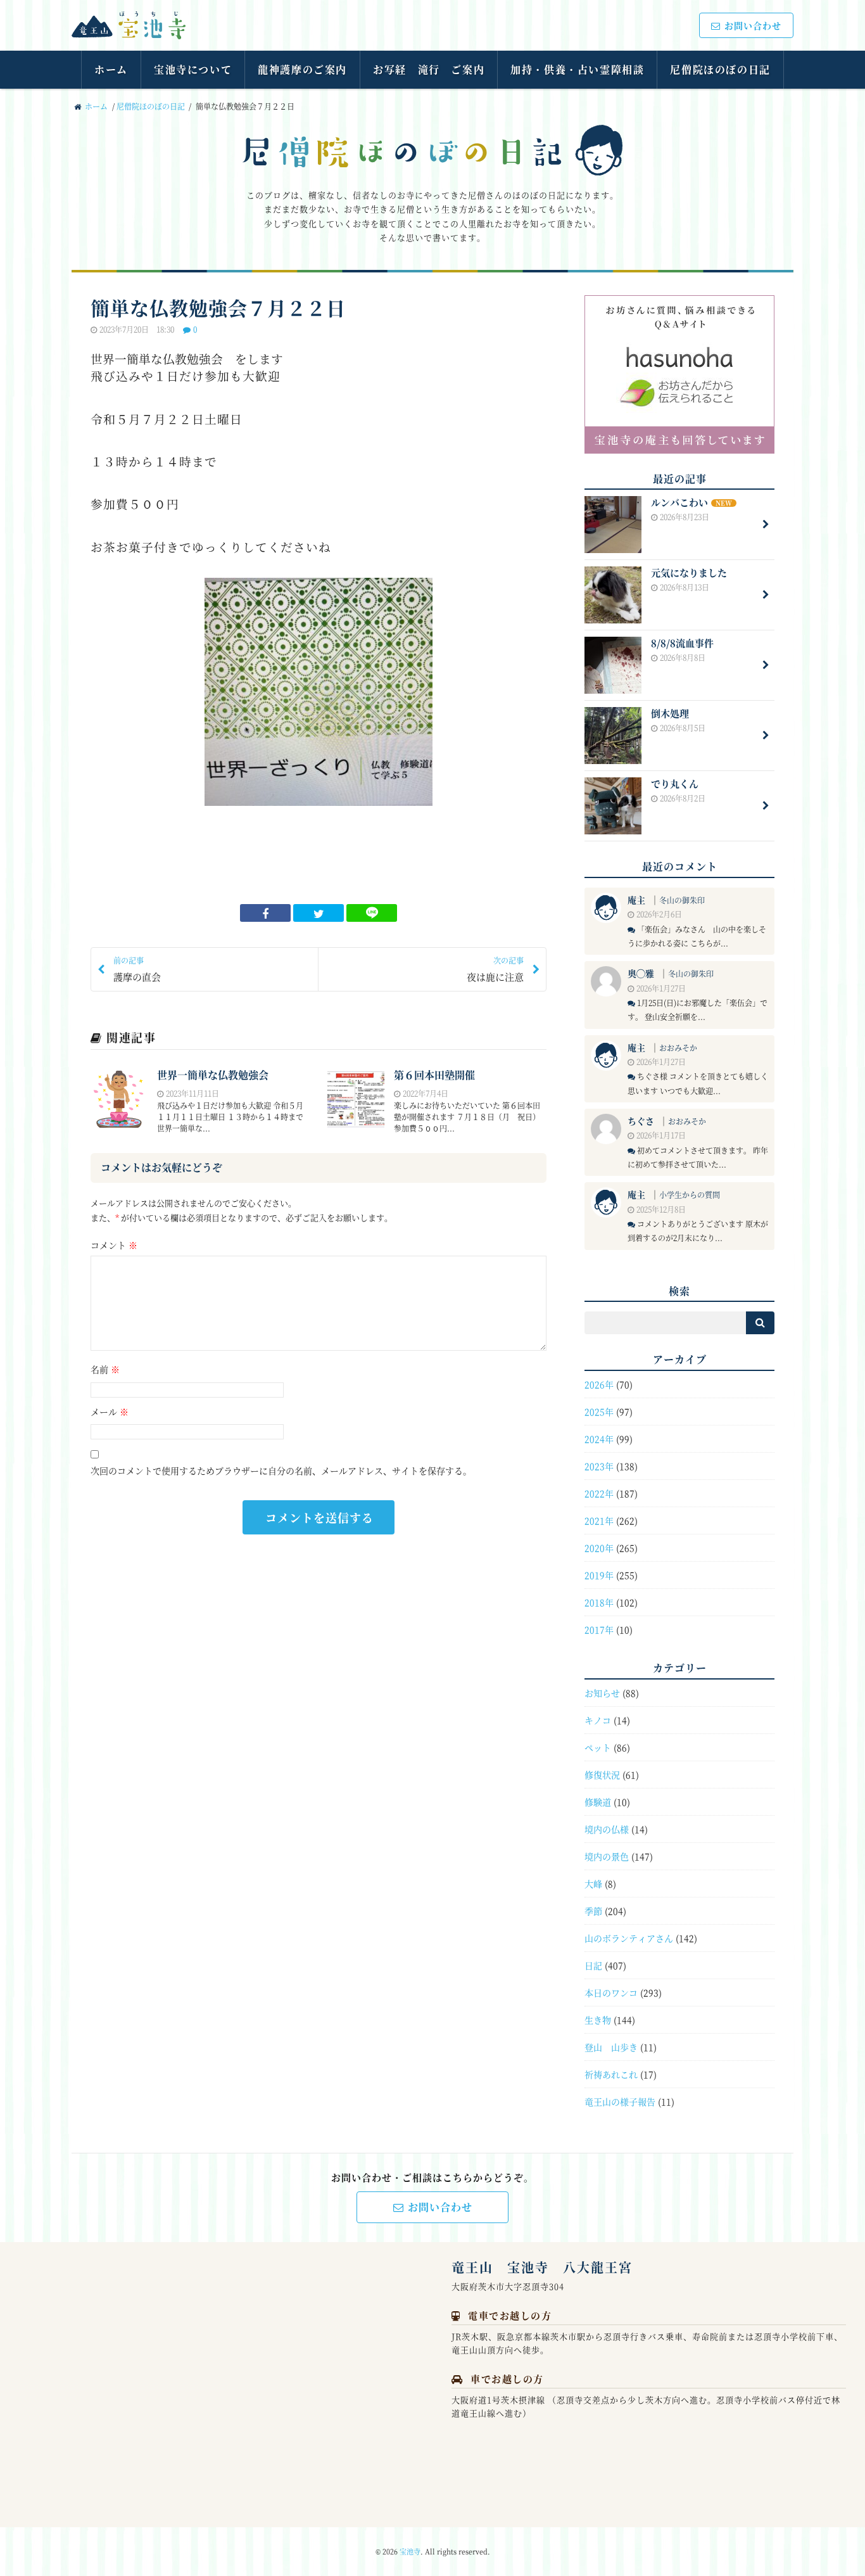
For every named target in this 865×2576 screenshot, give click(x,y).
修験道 (598, 1802)
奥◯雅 (641, 973)
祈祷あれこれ (611, 2074)
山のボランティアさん (629, 1938)
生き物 (598, 2020)
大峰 (593, 1884)
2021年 (599, 1521)
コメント (114, 1245)
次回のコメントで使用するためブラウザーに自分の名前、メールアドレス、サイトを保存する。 (281, 1470)
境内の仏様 (607, 1829)
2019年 (599, 1575)
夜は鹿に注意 (495, 969)
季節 (593, 1911)
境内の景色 (607, 1856)
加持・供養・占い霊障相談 (577, 69)
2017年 (599, 1629)
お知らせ (602, 1693)
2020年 (599, 1548)
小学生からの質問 (690, 1195)
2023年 (599, 1466)
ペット (598, 1747)
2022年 (599, 1493)
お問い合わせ (753, 25)
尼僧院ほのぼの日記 (720, 69)
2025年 (599, 1412)
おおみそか (678, 1048)
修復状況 (602, 1775)
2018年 (599, 1602)
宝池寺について (193, 69)
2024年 (599, 1439)
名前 (105, 1369)
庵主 (636, 900)
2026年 (599, 1384)
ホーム (111, 69)
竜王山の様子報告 (620, 2101)
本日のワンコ (611, 1993)
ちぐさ (641, 1121)
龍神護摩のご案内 (302, 69)
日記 (593, 1965)
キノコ (598, 1720)
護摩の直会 (137, 969)
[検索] (760, 1323)
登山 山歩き (611, 2047)
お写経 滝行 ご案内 (429, 69)
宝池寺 (410, 2551)
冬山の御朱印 (682, 900)
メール (110, 1412)
